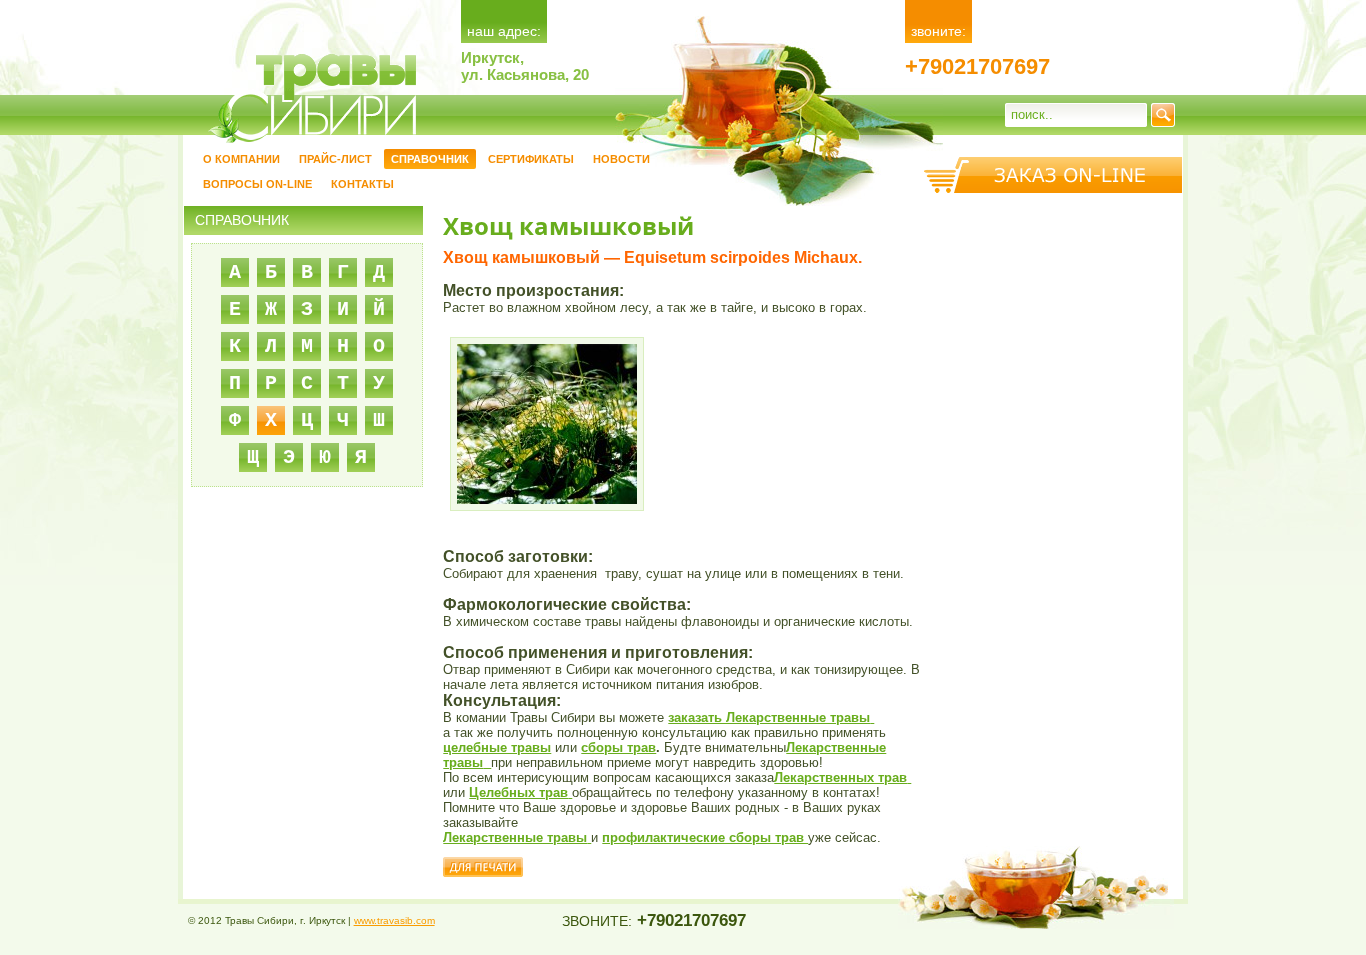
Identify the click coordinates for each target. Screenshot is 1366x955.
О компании (241, 159)
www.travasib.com (394, 920)
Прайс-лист (335, 159)
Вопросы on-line (257, 184)
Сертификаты (531, 159)
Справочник (430, 159)
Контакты (362, 184)
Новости (621, 159)
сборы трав (618, 747)
